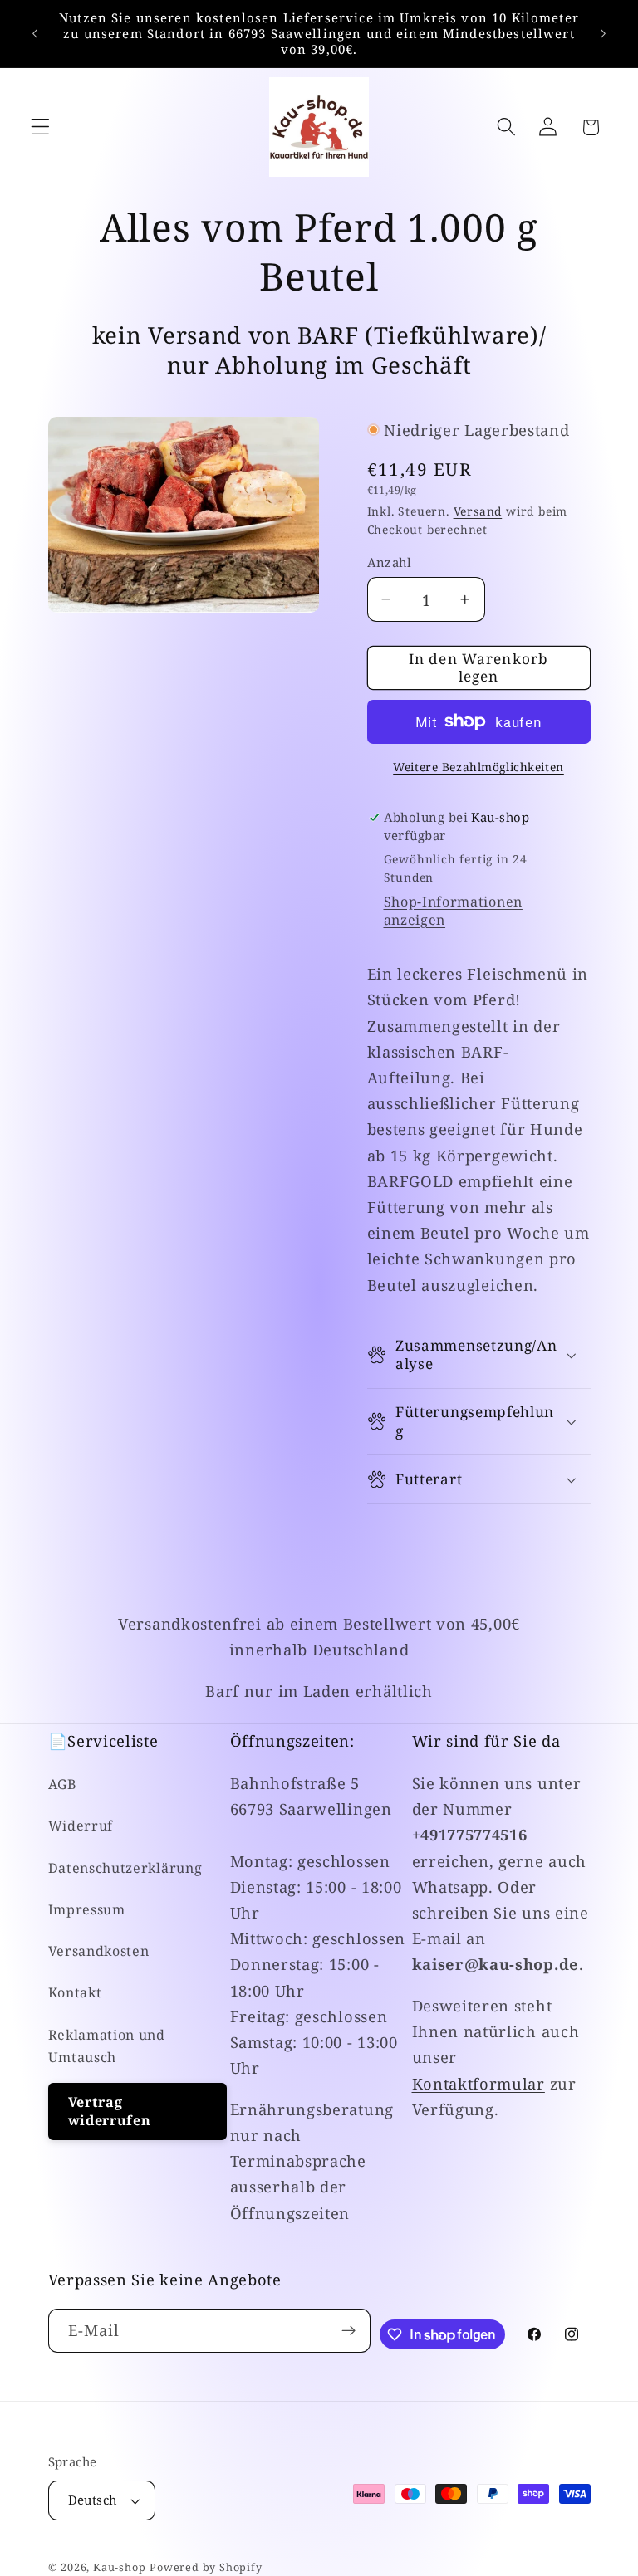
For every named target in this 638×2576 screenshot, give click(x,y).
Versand (478, 511)
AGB (63, 1784)
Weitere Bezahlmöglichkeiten (478, 767)
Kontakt (75, 1992)
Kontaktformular (478, 2083)
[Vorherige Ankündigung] (35, 34)
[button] (40, 127)
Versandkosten (99, 1951)
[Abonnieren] (348, 2331)
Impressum (87, 1909)
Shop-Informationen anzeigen (453, 911)
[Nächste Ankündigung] (603, 34)
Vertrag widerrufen (110, 2112)
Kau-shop (119, 2567)
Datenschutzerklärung (125, 1868)
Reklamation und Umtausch (107, 2046)
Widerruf (81, 1826)
